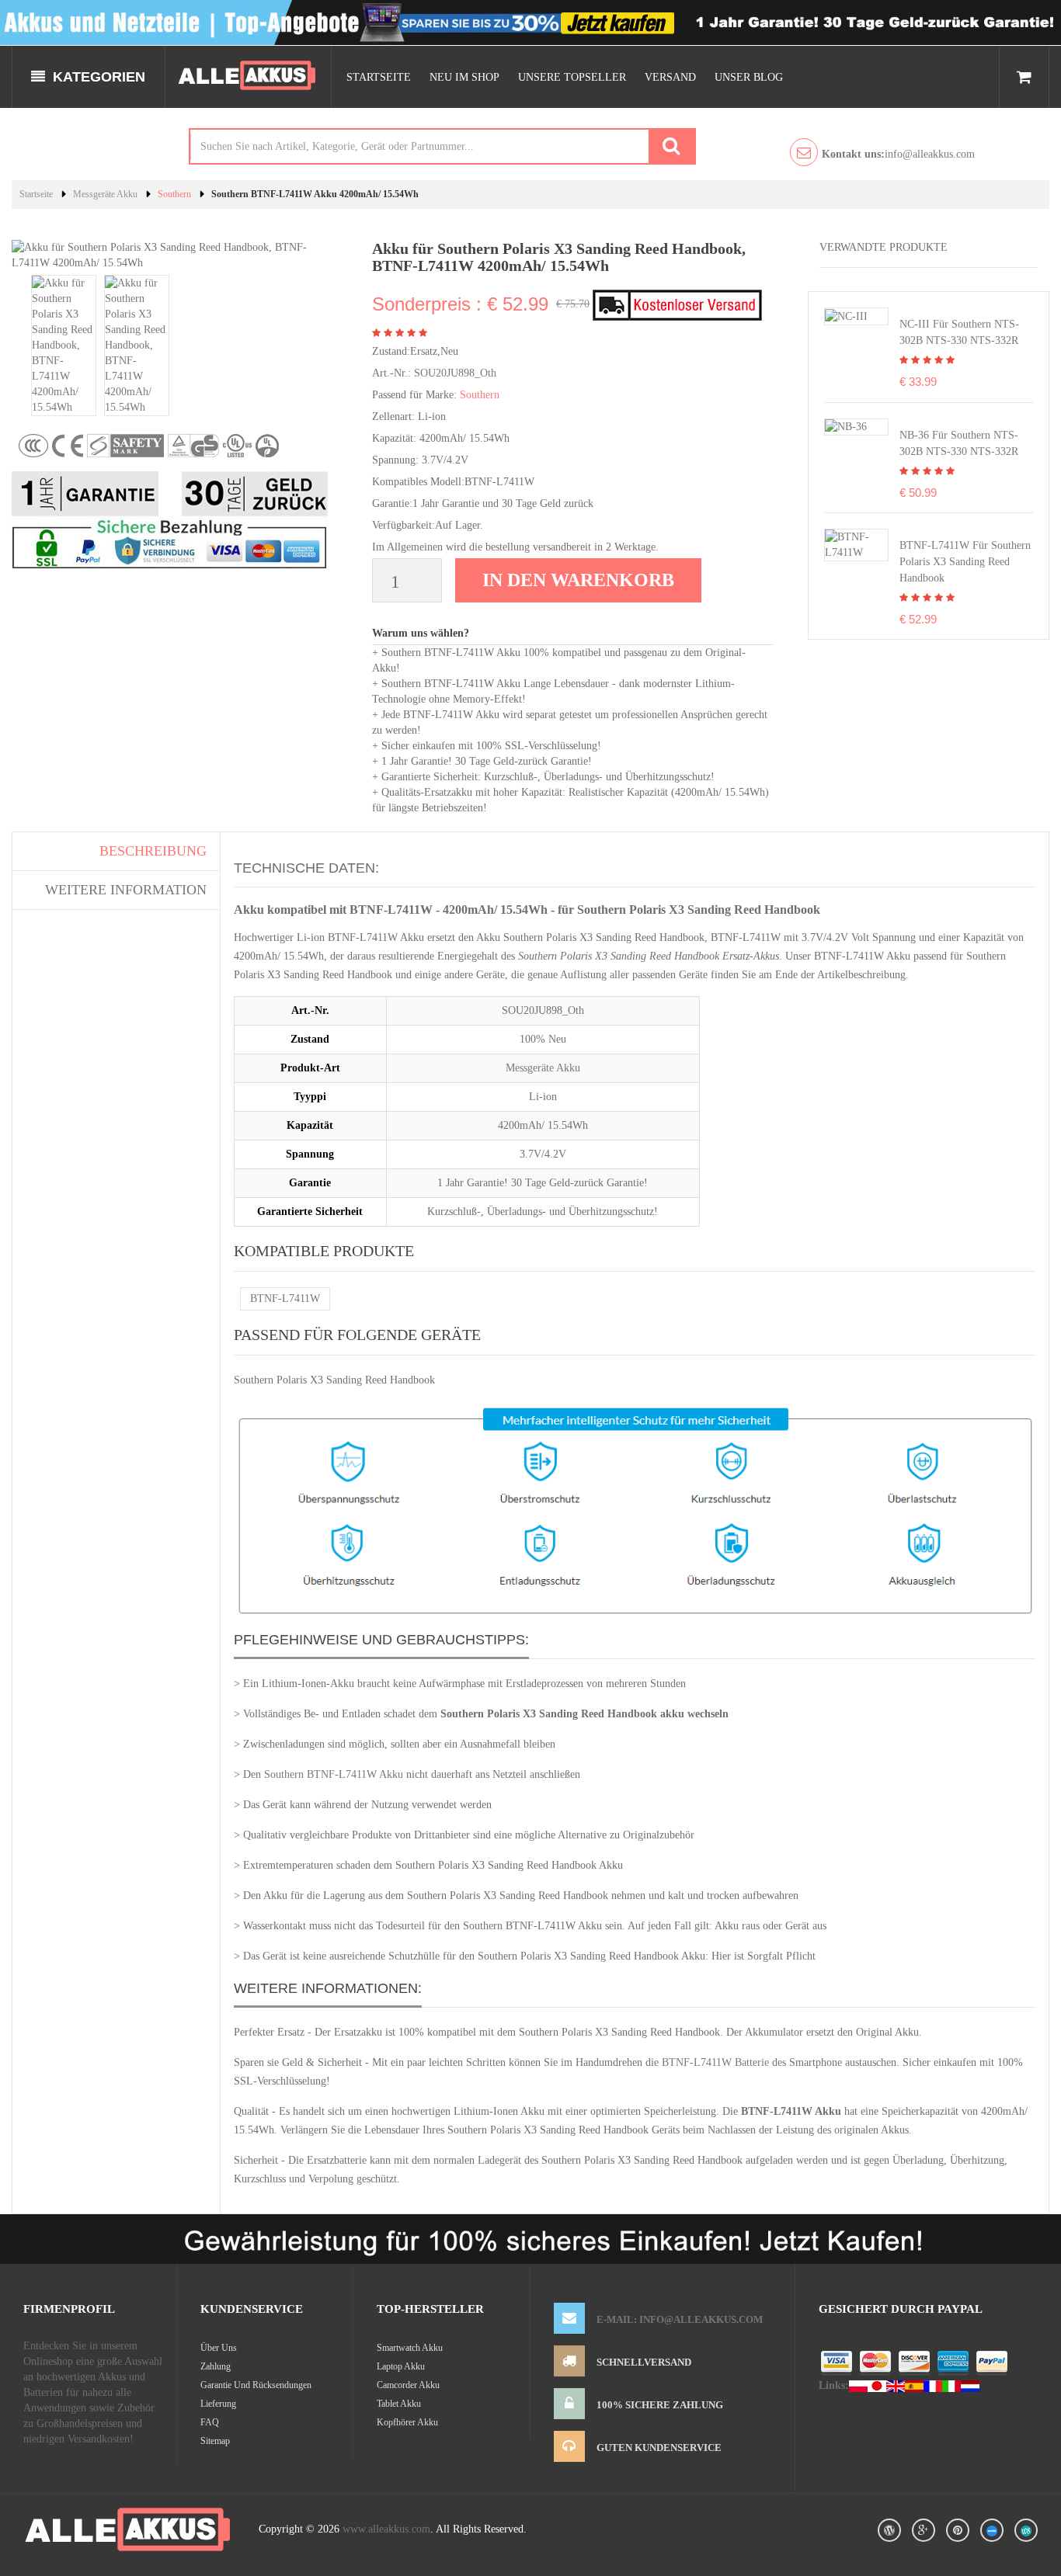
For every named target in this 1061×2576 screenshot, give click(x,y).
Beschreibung (153, 851)
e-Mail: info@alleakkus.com (680, 2319)
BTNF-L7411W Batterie (715, 2062)
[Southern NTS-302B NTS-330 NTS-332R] (846, 316)
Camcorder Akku (408, 2385)
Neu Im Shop (464, 77)
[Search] (671, 146)
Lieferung (218, 2404)
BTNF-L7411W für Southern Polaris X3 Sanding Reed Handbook (965, 562)
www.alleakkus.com (386, 2529)
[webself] (1026, 2530)
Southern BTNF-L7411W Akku (334, 1774)
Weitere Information (126, 890)
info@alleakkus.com (898, 154)
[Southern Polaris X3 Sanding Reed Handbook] (857, 544)
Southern (174, 194)
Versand (670, 77)
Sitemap (215, 2441)
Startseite (379, 77)
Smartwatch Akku (410, 2348)
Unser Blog (749, 77)
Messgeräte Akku (105, 194)
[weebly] (992, 2530)
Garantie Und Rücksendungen (256, 2385)
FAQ (210, 2422)
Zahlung (216, 2366)
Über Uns (219, 2348)
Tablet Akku (399, 2404)
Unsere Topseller (572, 77)
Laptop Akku (401, 2366)
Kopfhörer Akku (407, 2422)
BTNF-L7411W (285, 1298)
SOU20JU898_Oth (455, 373)
